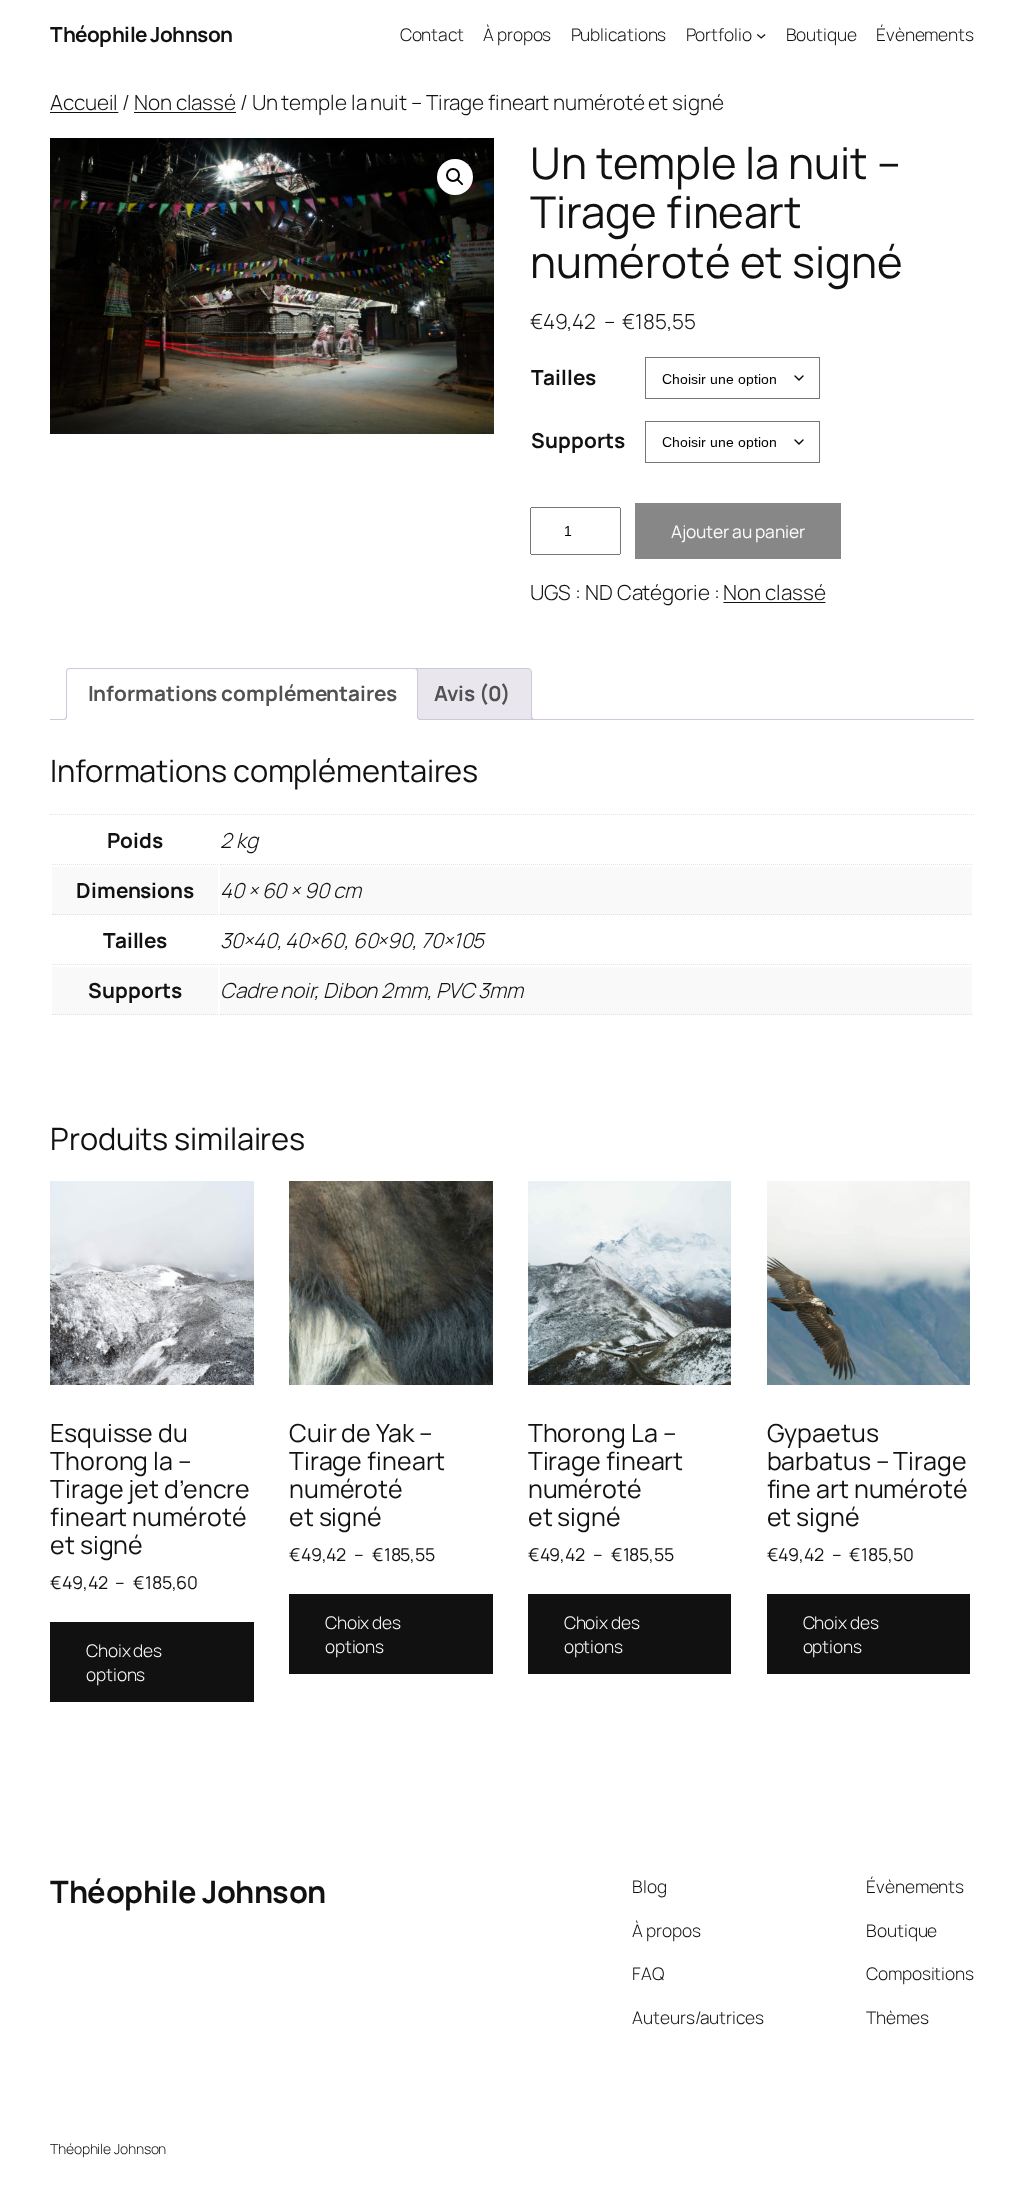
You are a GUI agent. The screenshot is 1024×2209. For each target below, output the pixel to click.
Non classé (185, 102)
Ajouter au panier (738, 531)
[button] (455, 177)
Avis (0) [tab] (472, 693)
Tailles (563, 377)
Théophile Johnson (141, 34)
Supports (577, 440)
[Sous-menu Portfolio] (761, 34)
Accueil (84, 102)
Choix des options (124, 1662)
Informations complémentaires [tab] (242, 693)
